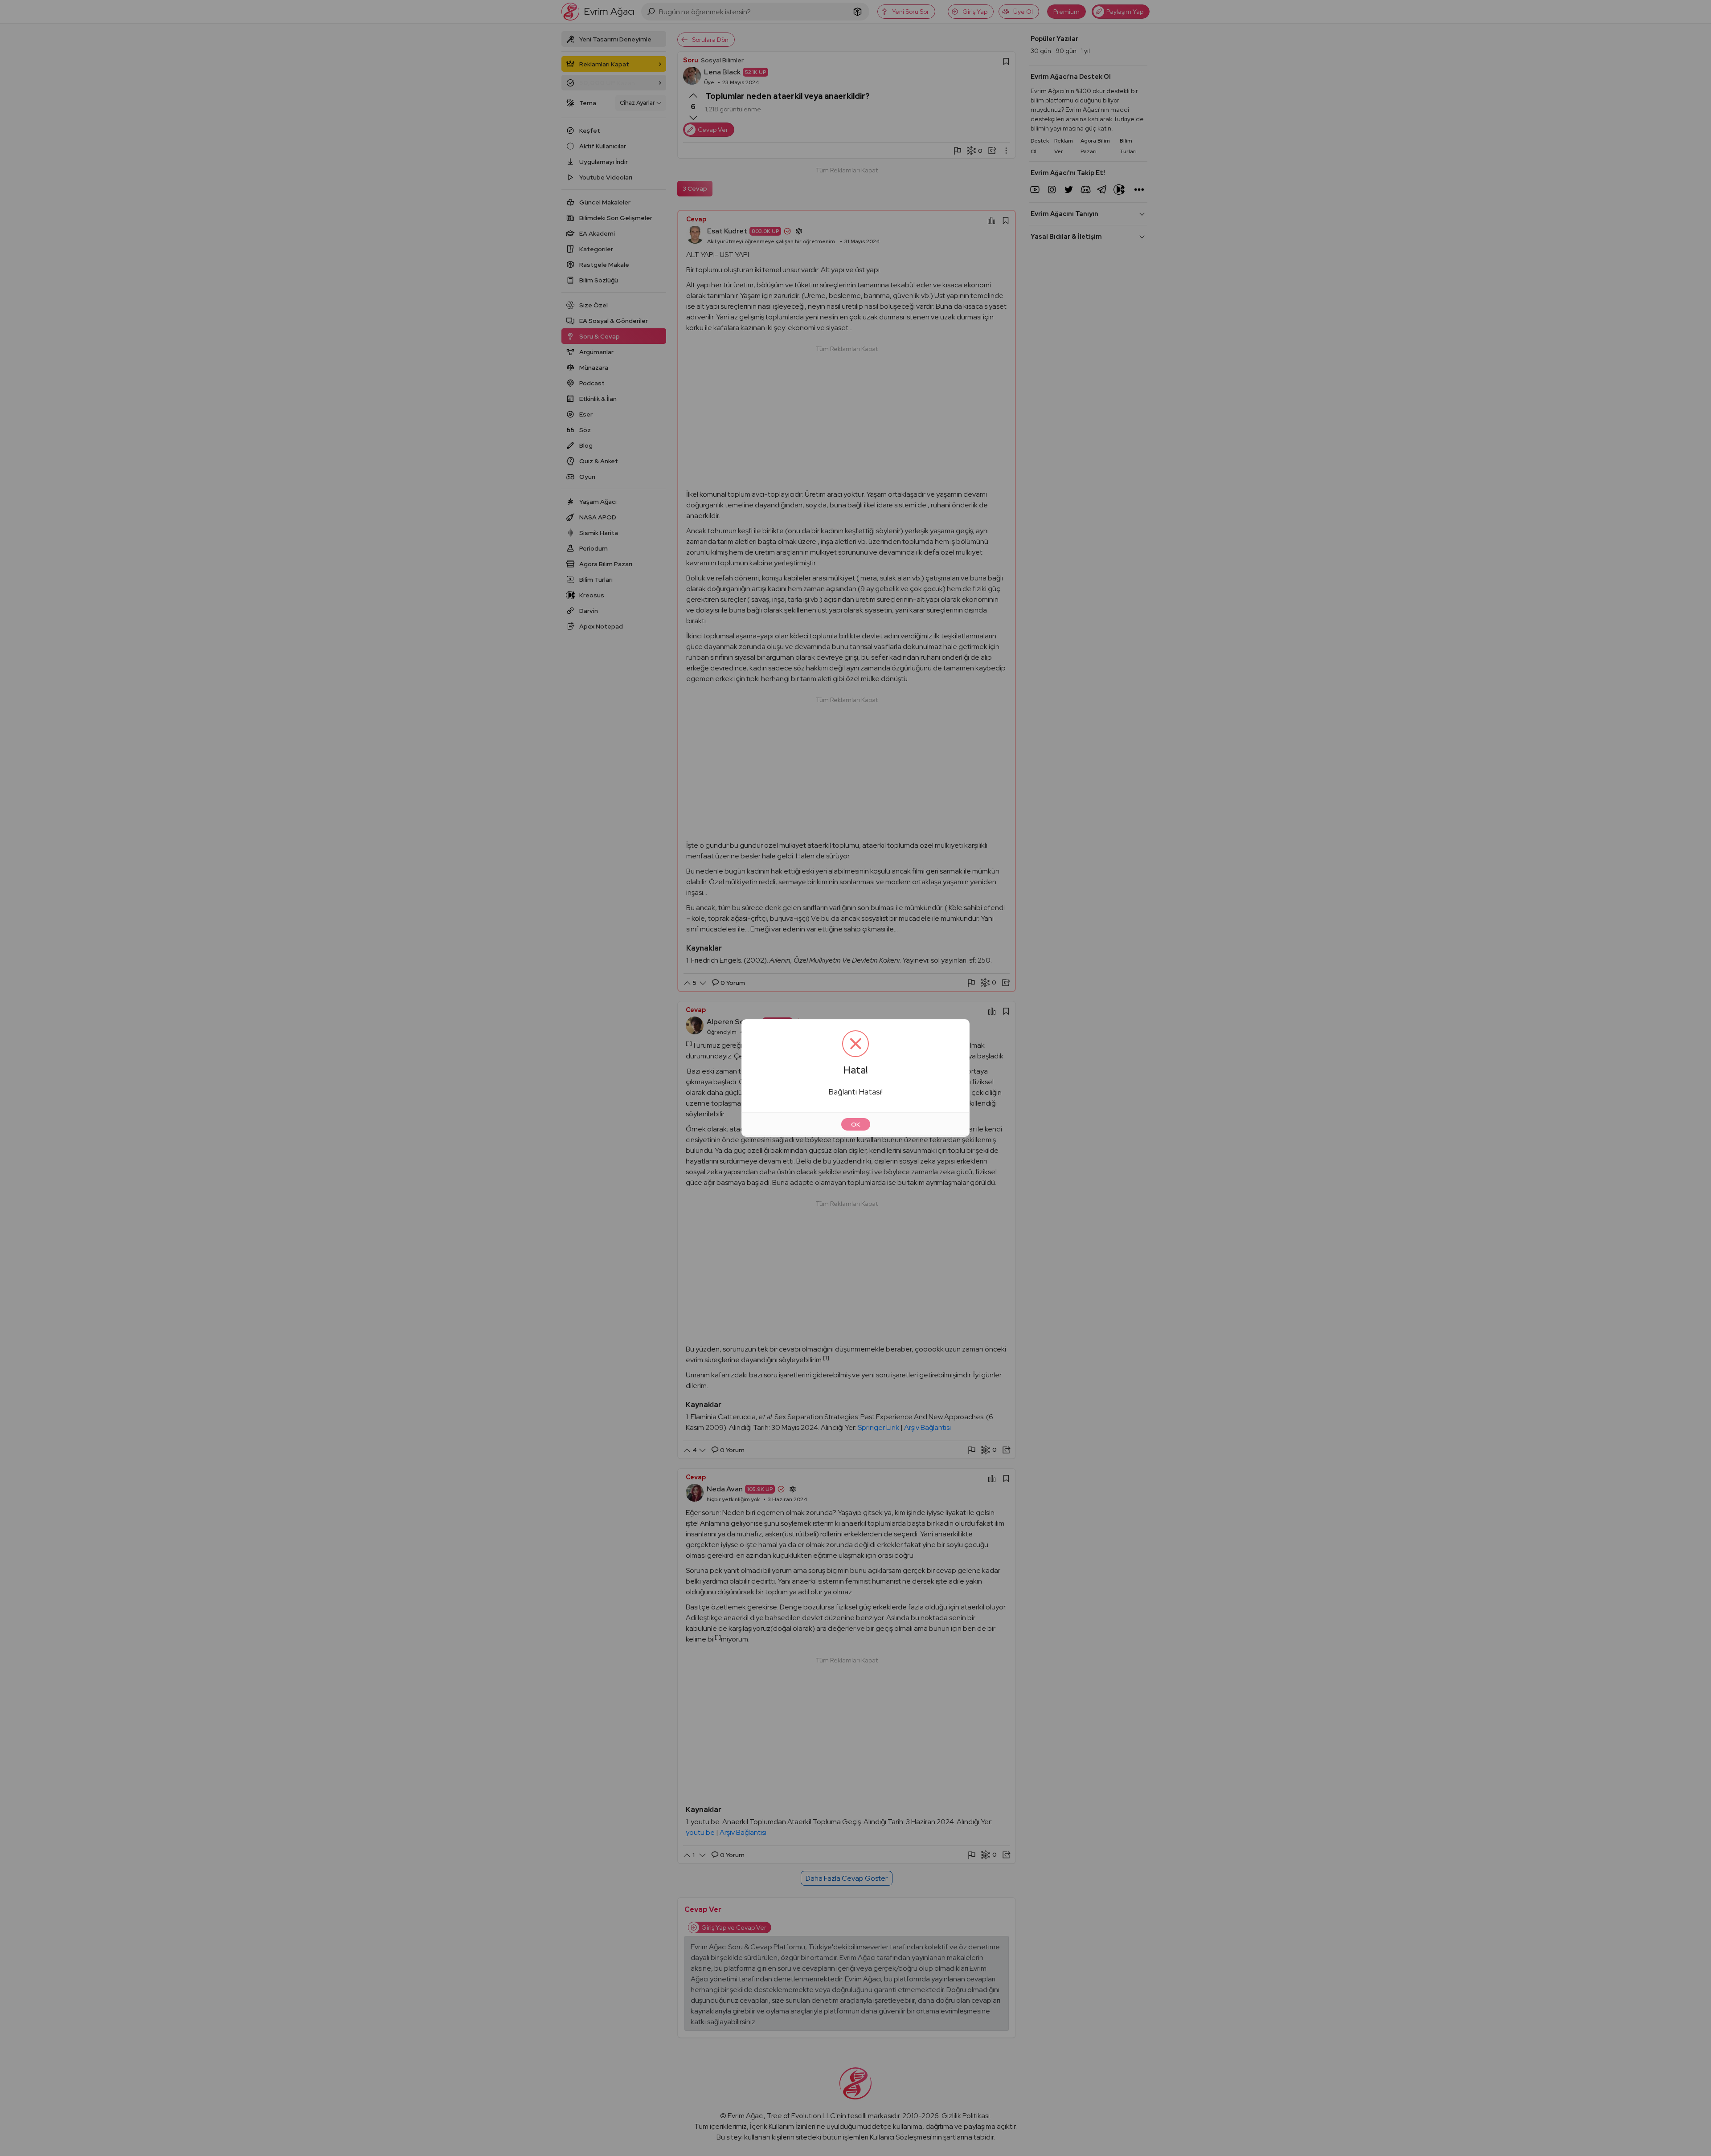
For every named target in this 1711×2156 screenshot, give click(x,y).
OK (856, 1124)
